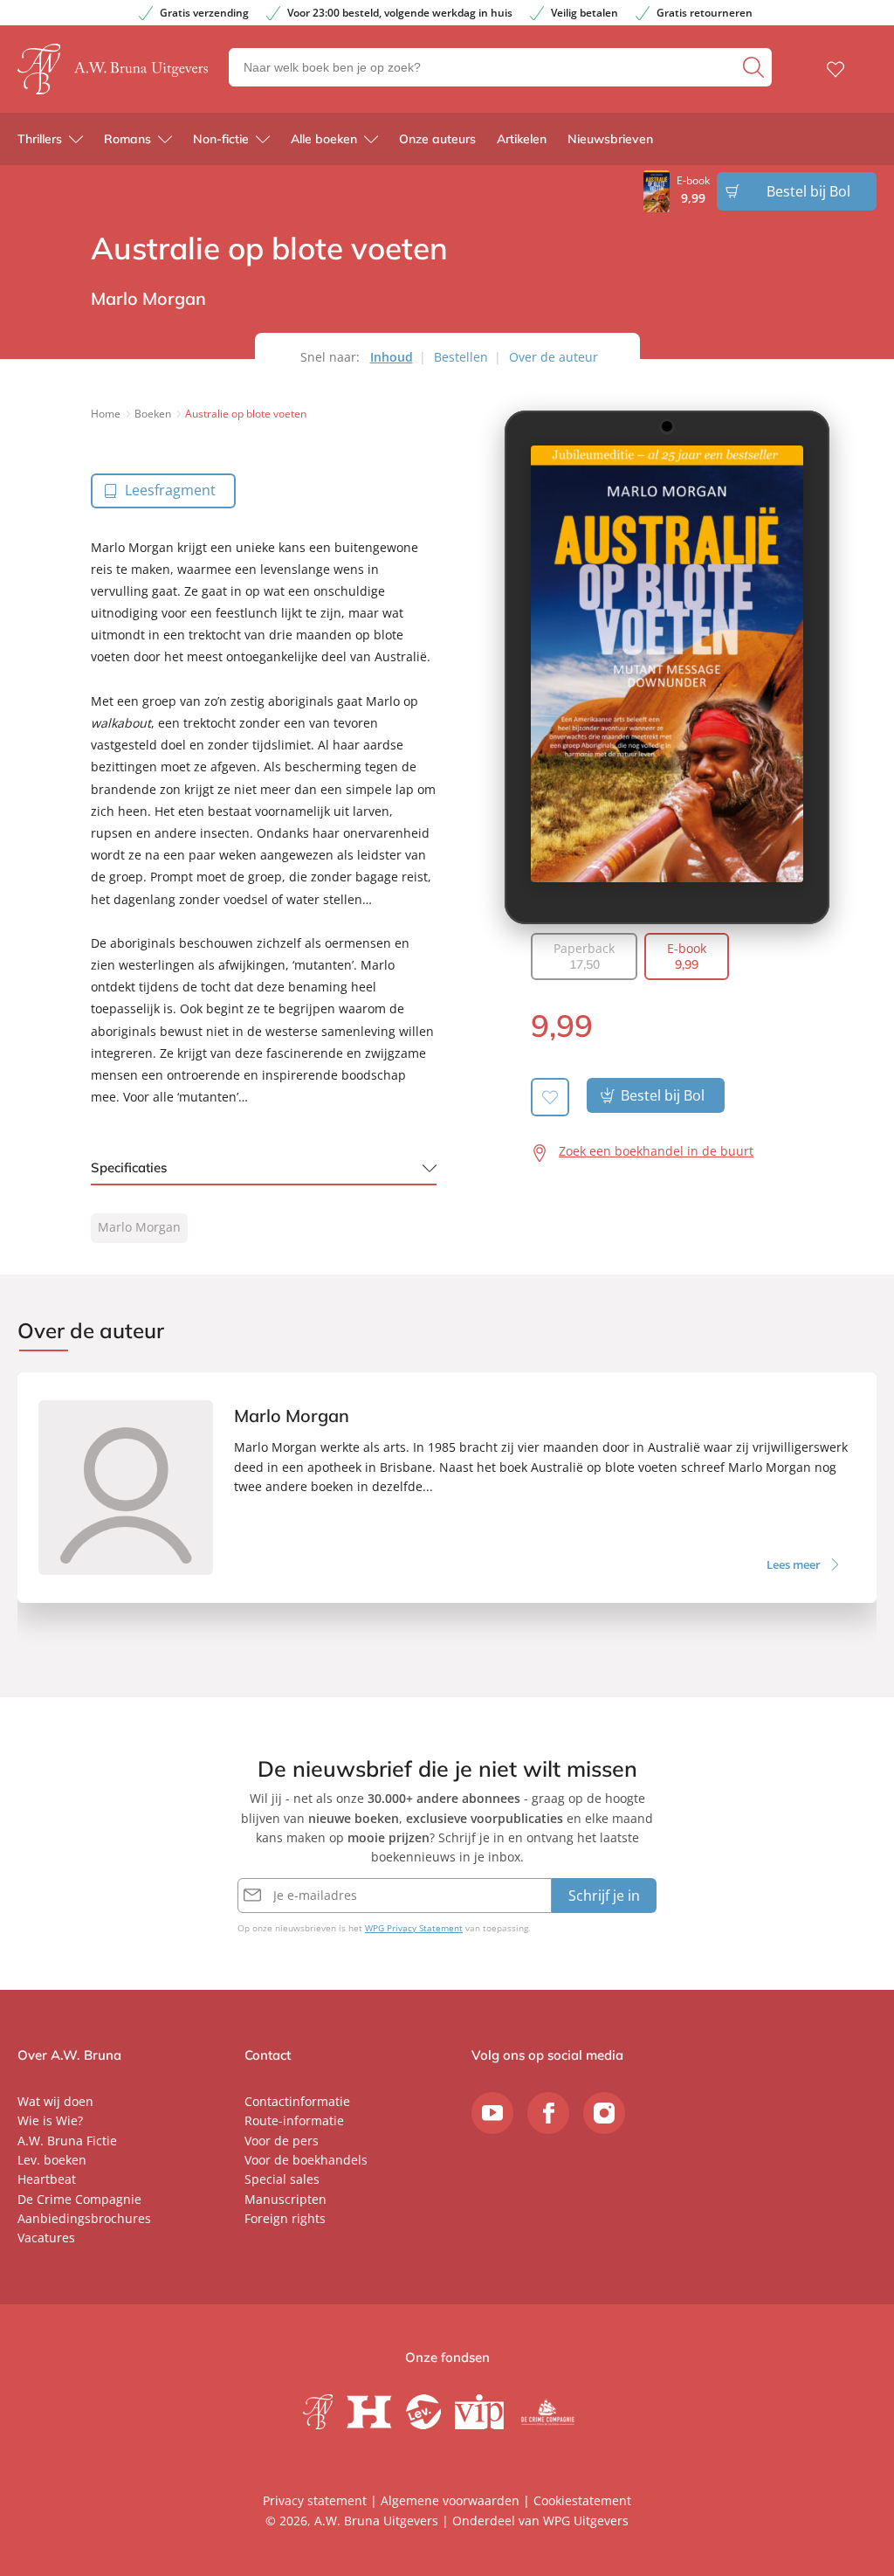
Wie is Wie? (50, 2120)
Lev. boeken (52, 2160)
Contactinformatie (297, 2101)
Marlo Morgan (139, 1227)
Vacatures (46, 2238)
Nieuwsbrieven (610, 139)
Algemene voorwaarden (450, 2500)
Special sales (282, 2179)
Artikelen (522, 139)
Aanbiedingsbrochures (84, 2218)
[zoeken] (755, 67)
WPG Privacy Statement (414, 1928)
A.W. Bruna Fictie (67, 2141)
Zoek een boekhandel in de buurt (656, 1151)
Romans (127, 139)
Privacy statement (315, 2500)
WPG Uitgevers (586, 2521)
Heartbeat (47, 2179)
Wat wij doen (55, 2101)
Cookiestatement (582, 2500)
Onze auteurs (437, 139)
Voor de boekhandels (306, 2160)
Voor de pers (282, 2141)
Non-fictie (221, 139)
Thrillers (40, 139)
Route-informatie (294, 2120)
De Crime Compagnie (79, 2199)
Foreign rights (285, 2218)
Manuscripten (285, 2199)
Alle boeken (324, 139)
